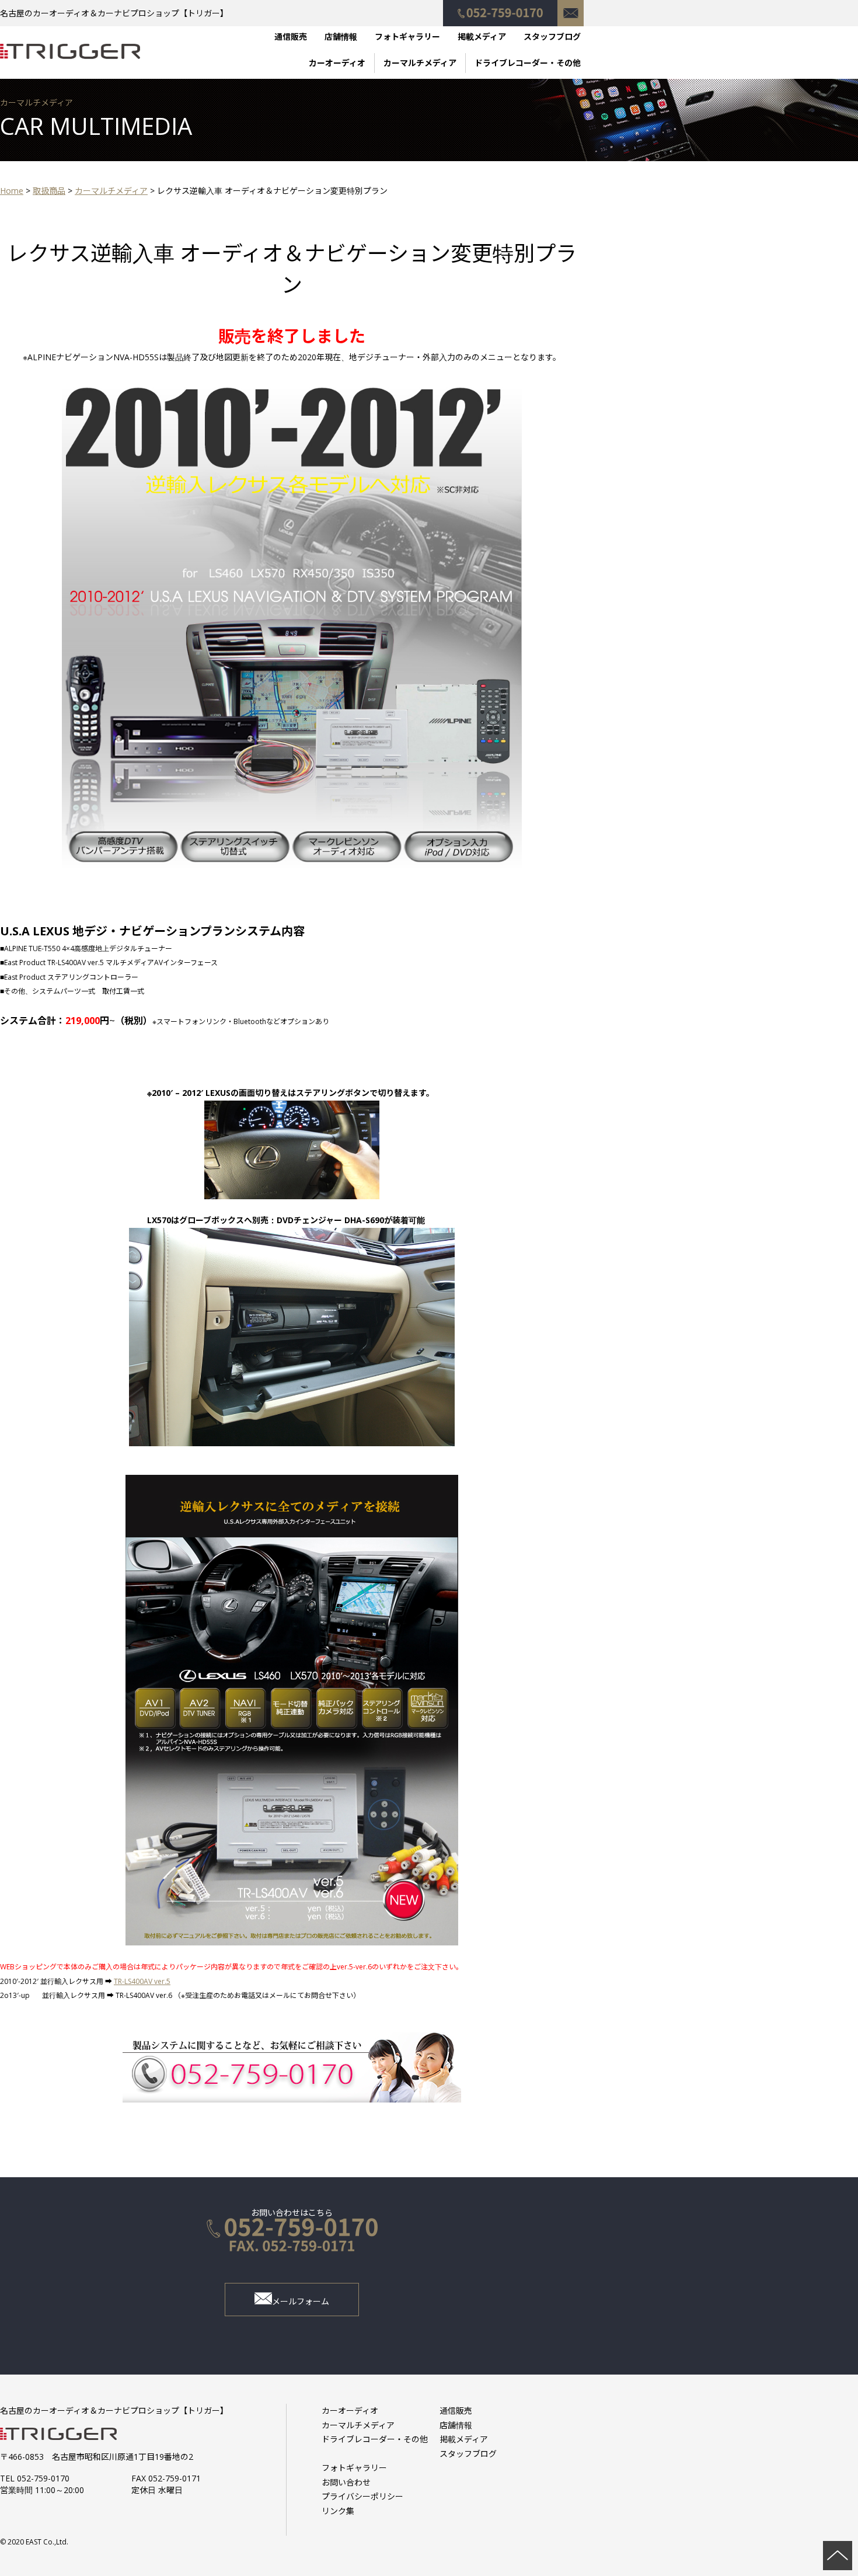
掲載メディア (482, 36)
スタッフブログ (552, 36)
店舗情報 (341, 36)
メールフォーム (301, 2301)
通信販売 (291, 36)
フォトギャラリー (407, 36)
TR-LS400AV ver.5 (142, 1981)
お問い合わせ (571, 7)
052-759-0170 (500, 7)
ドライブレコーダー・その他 (528, 63)
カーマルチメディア (420, 63)
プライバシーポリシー (362, 2496)
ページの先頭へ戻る (838, 2556)
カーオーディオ (337, 63)
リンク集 (338, 2511)
